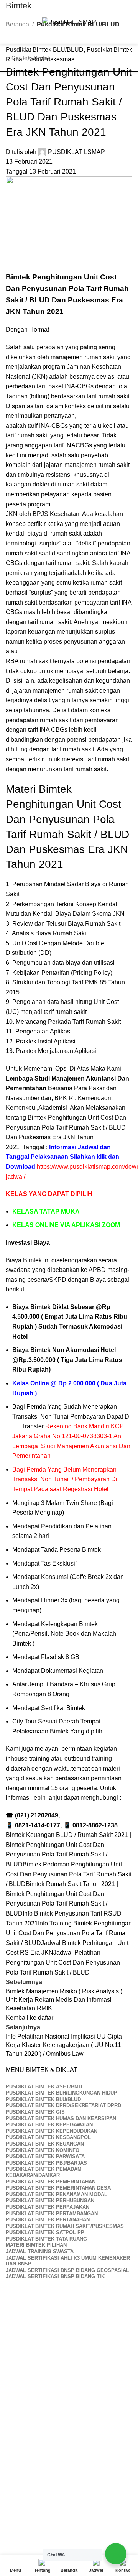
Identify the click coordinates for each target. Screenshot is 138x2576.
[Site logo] (69, 22)
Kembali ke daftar (30, 2018)
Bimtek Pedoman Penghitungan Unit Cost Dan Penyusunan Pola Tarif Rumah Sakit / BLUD (69, 1874)
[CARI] (124, 58)
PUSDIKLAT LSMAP (76, 152)
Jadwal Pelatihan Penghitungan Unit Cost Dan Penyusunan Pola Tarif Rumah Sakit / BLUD (63, 1962)
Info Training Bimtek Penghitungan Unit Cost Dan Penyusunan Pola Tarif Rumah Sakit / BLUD (69, 1933)
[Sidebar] (10, 2546)
